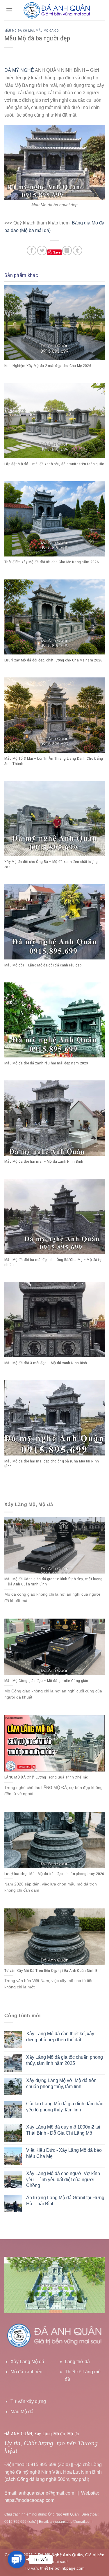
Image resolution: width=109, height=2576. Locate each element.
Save (57, 252)
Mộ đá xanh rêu (26, 2372)
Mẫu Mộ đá (22, 2412)
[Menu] (9, 10)
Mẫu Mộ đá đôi (48, 31)
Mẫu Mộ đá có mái (19, 31)
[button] (17, 2559)
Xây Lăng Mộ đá (27, 2362)
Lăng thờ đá (77, 2362)
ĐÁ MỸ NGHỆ (19, 70)
